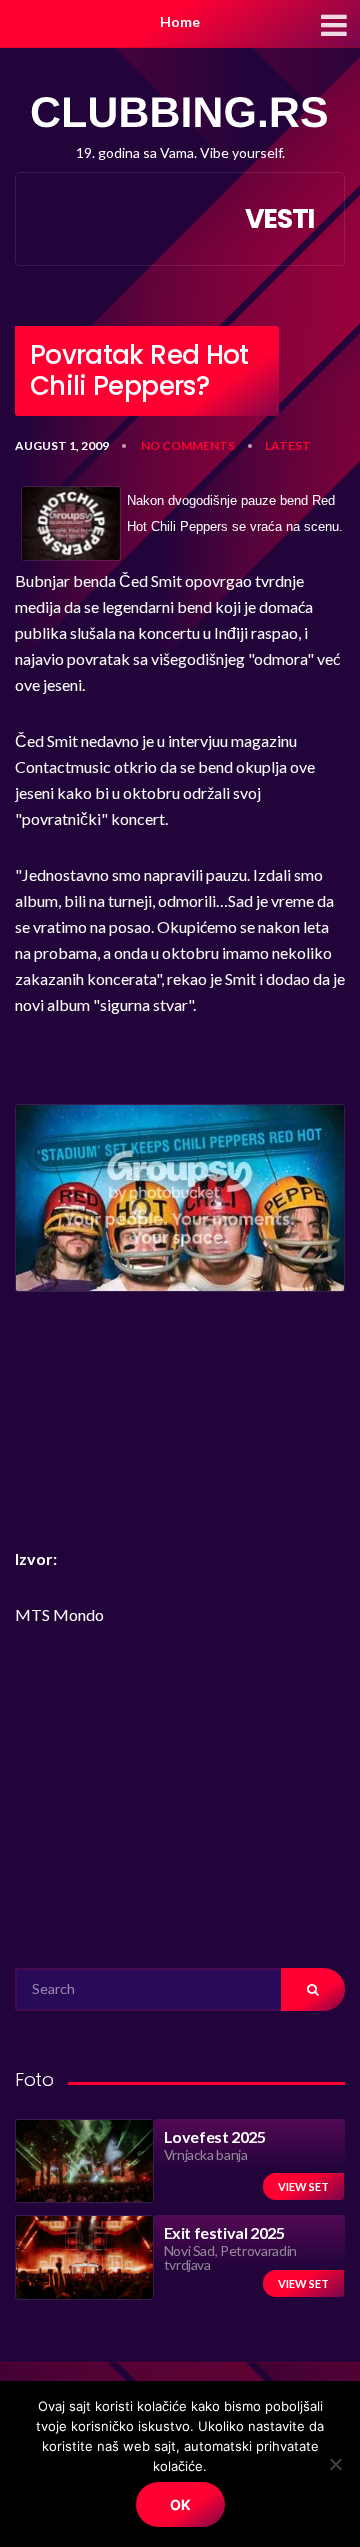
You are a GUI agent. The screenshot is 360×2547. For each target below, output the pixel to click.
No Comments (188, 445)
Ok (180, 2504)
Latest (288, 445)
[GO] (313, 1989)
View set (303, 2186)
